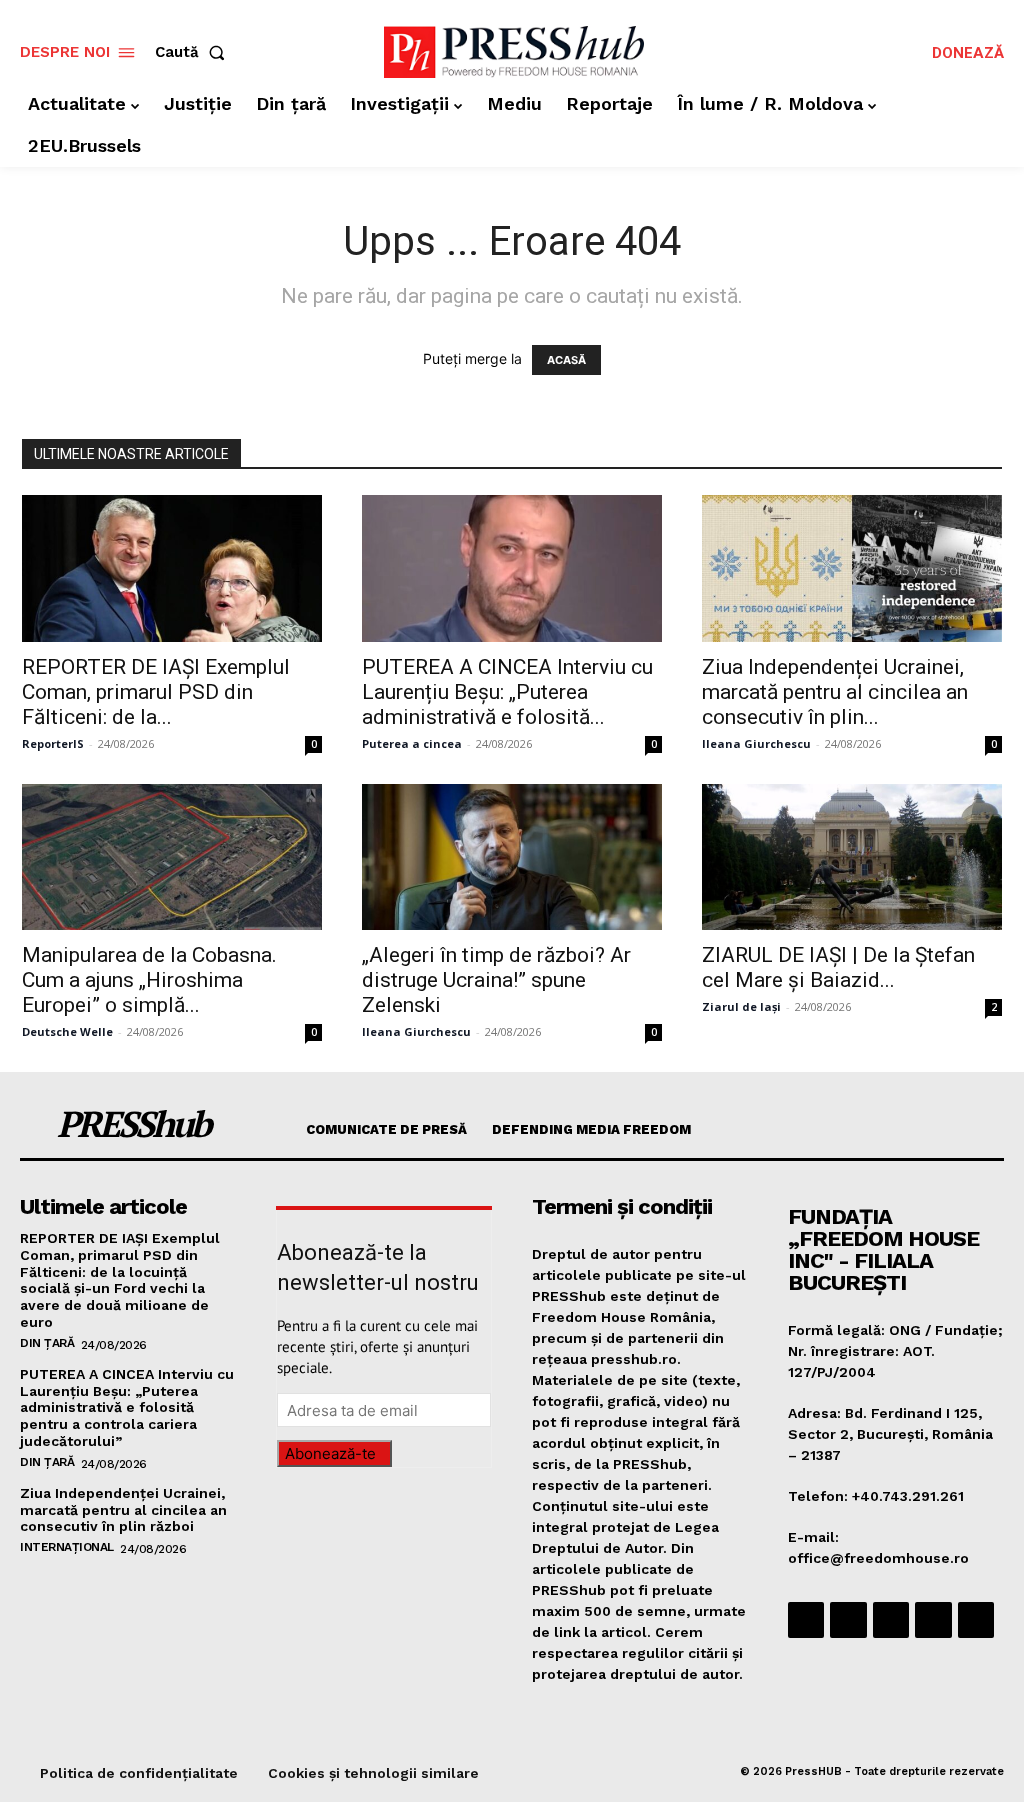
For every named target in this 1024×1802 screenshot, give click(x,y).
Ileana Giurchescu (756, 743)
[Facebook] (806, 1620)
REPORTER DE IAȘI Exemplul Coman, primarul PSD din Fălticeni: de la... (156, 692)
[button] (194, 52)
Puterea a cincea (412, 743)
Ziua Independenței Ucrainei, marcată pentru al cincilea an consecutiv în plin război (123, 1510)
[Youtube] (976, 1620)
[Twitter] (933, 1620)
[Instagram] (848, 1620)
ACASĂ (566, 360)
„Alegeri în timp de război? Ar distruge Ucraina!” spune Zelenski (496, 980)
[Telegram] (891, 1620)
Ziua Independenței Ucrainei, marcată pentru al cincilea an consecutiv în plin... (835, 692)
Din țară (47, 1343)
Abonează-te (330, 1453)
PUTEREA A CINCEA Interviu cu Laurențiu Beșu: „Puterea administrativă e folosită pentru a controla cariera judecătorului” (127, 1407)
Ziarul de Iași (741, 1006)
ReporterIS (53, 743)
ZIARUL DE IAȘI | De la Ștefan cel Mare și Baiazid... (838, 967)
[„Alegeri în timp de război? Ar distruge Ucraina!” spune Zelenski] (512, 857)
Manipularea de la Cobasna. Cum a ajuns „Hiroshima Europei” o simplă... (149, 980)
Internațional (67, 1547)
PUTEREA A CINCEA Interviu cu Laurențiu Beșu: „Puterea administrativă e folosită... (507, 692)
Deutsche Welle (67, 1031)
